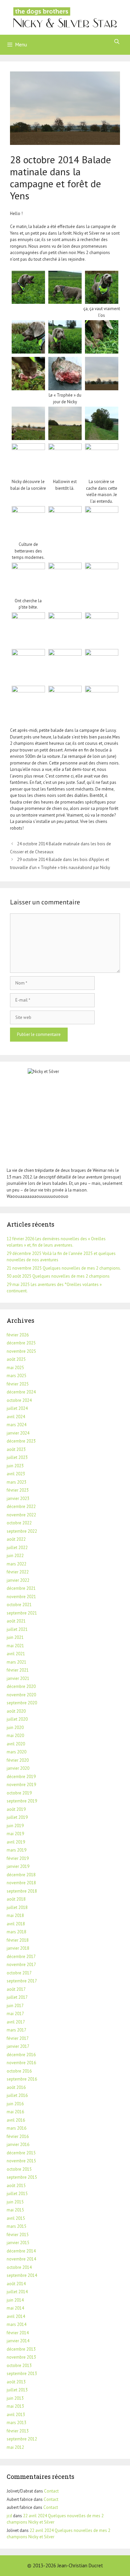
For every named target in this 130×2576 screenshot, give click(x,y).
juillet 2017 (17, 1997)
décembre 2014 (21, 2251)
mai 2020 (15, 1736)
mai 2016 (15, 2112)
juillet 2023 (17, 1457)
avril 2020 (16, 1744)
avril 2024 (16, 1417)
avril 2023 (16, 1474)
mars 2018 (16, 1932)
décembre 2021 (21, 1588)
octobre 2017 (19, 1973)
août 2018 (16, 1899)
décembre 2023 (21, 1441)
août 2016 (16, 2087)
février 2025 (18, 1384)
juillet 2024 (17, 1408)
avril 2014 (16, 2316)
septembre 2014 (22, 2275)
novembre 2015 (21, 2161)
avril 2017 (16, 2022)
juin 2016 (15, 2104)
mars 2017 (16, 2030)
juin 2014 (15, 2300)
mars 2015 (16, 2226)
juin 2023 (15, 1466)
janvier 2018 (18, 1948)
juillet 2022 (17, 1548)
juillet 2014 (17, 2292)
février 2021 (18, 1670)
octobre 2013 (19, 2366)
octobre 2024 (19, 1400)
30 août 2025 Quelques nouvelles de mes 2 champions (58, 1276)
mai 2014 (15, 2308)
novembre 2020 (21, 1695)
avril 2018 (16, 1924)
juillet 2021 (17, 1629)
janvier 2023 (18, 1498)
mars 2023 (16, 1482)
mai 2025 (15, 1368)
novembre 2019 (21, 1785)
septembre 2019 (22, 1801)
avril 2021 (16, 1654)
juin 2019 (15, 1826)
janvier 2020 (18, 1768)
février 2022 (18, 1572)
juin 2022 (15, 1556)
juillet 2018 (17, 1907)
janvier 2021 (18, 1678)
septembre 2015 (22, 2177)
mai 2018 (15, 1915)
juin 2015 (15, 2202)
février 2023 (18, 1490)
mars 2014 (16, 2324)
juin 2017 (15, 2006)
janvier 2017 (18, 2046)
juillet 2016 (17, 2095)
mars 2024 (16, 1425)
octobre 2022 (19, 1523)
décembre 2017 (21, 1957)
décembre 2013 (21, 2349)
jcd (9, 2516)
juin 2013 (15, 2398)
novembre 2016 (21, 2063)
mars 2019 (16, 1850)
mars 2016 (16, 2128)
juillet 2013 (17, 2390)
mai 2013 (15, 2406)
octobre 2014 (19, 2267)
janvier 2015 (18, 2243)
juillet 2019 (17, 1817)
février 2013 (18, 2431)
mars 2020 (16, 1752)
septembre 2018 (22, 1891)
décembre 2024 (21, 1392)
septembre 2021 (22, 1613)
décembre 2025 (21, 1343)
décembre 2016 (21, 2055)
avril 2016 (16, 2120)
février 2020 (18, 1760)
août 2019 (16, 1809)
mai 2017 (15, 2014)
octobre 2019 (19, 1793)
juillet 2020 (17, 1719)
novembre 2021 (21, 1597)
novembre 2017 (21, 1965)
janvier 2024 (18, 1433)
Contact (51, 2491)
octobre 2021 (19, 1605)
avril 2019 (16, 1842)
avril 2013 (16, 2415)
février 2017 (18, 2038)
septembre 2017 (22, 1981)
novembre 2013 (21, 2357)
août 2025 (16, 1359)
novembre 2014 (21, 2259)
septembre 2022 (22, 1531)
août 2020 (16, 1711)
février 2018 (18, 1940)
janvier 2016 (18, 2144)
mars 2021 (16, 1662)
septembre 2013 (22, 2374)
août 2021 (16, 1621)
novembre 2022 (21, 1515)
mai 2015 (15, 2210)
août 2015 (16, 2186)
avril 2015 (16, 2218)
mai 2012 (15, 2447)
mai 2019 (15, 1834)
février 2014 (18, 2333)
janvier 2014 (18, 2341)
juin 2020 (15, 1728)
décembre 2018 (21, 1875)
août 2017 (16, 1989)
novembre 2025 (21, 1351)
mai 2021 (15, 1646)
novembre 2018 (21, 1883)
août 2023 (16, 1449)
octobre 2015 (19, 2169)
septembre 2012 (22, 2439)
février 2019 (18, 1858)
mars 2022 (16, 1564)
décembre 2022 (21, 1507)
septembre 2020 (22, 1703)
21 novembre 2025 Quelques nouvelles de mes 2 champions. (64, 1268)
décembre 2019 (21, 1777)
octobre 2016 (19, 2071)
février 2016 (18, 2136)
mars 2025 (16, 1376)
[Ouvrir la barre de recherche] (117, 42)
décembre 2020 (21, 1686)
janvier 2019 (18, 1866)
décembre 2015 (21, 2153)
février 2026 (18, 1335)
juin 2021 (15, 1637)
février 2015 (18, 2235)
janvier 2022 (18, 1580)
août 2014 (16, 2284)
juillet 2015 (17, 2194)
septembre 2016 (22, 2079)
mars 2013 (16, 2423)
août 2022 (16, 1539)
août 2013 (16, 2382)
